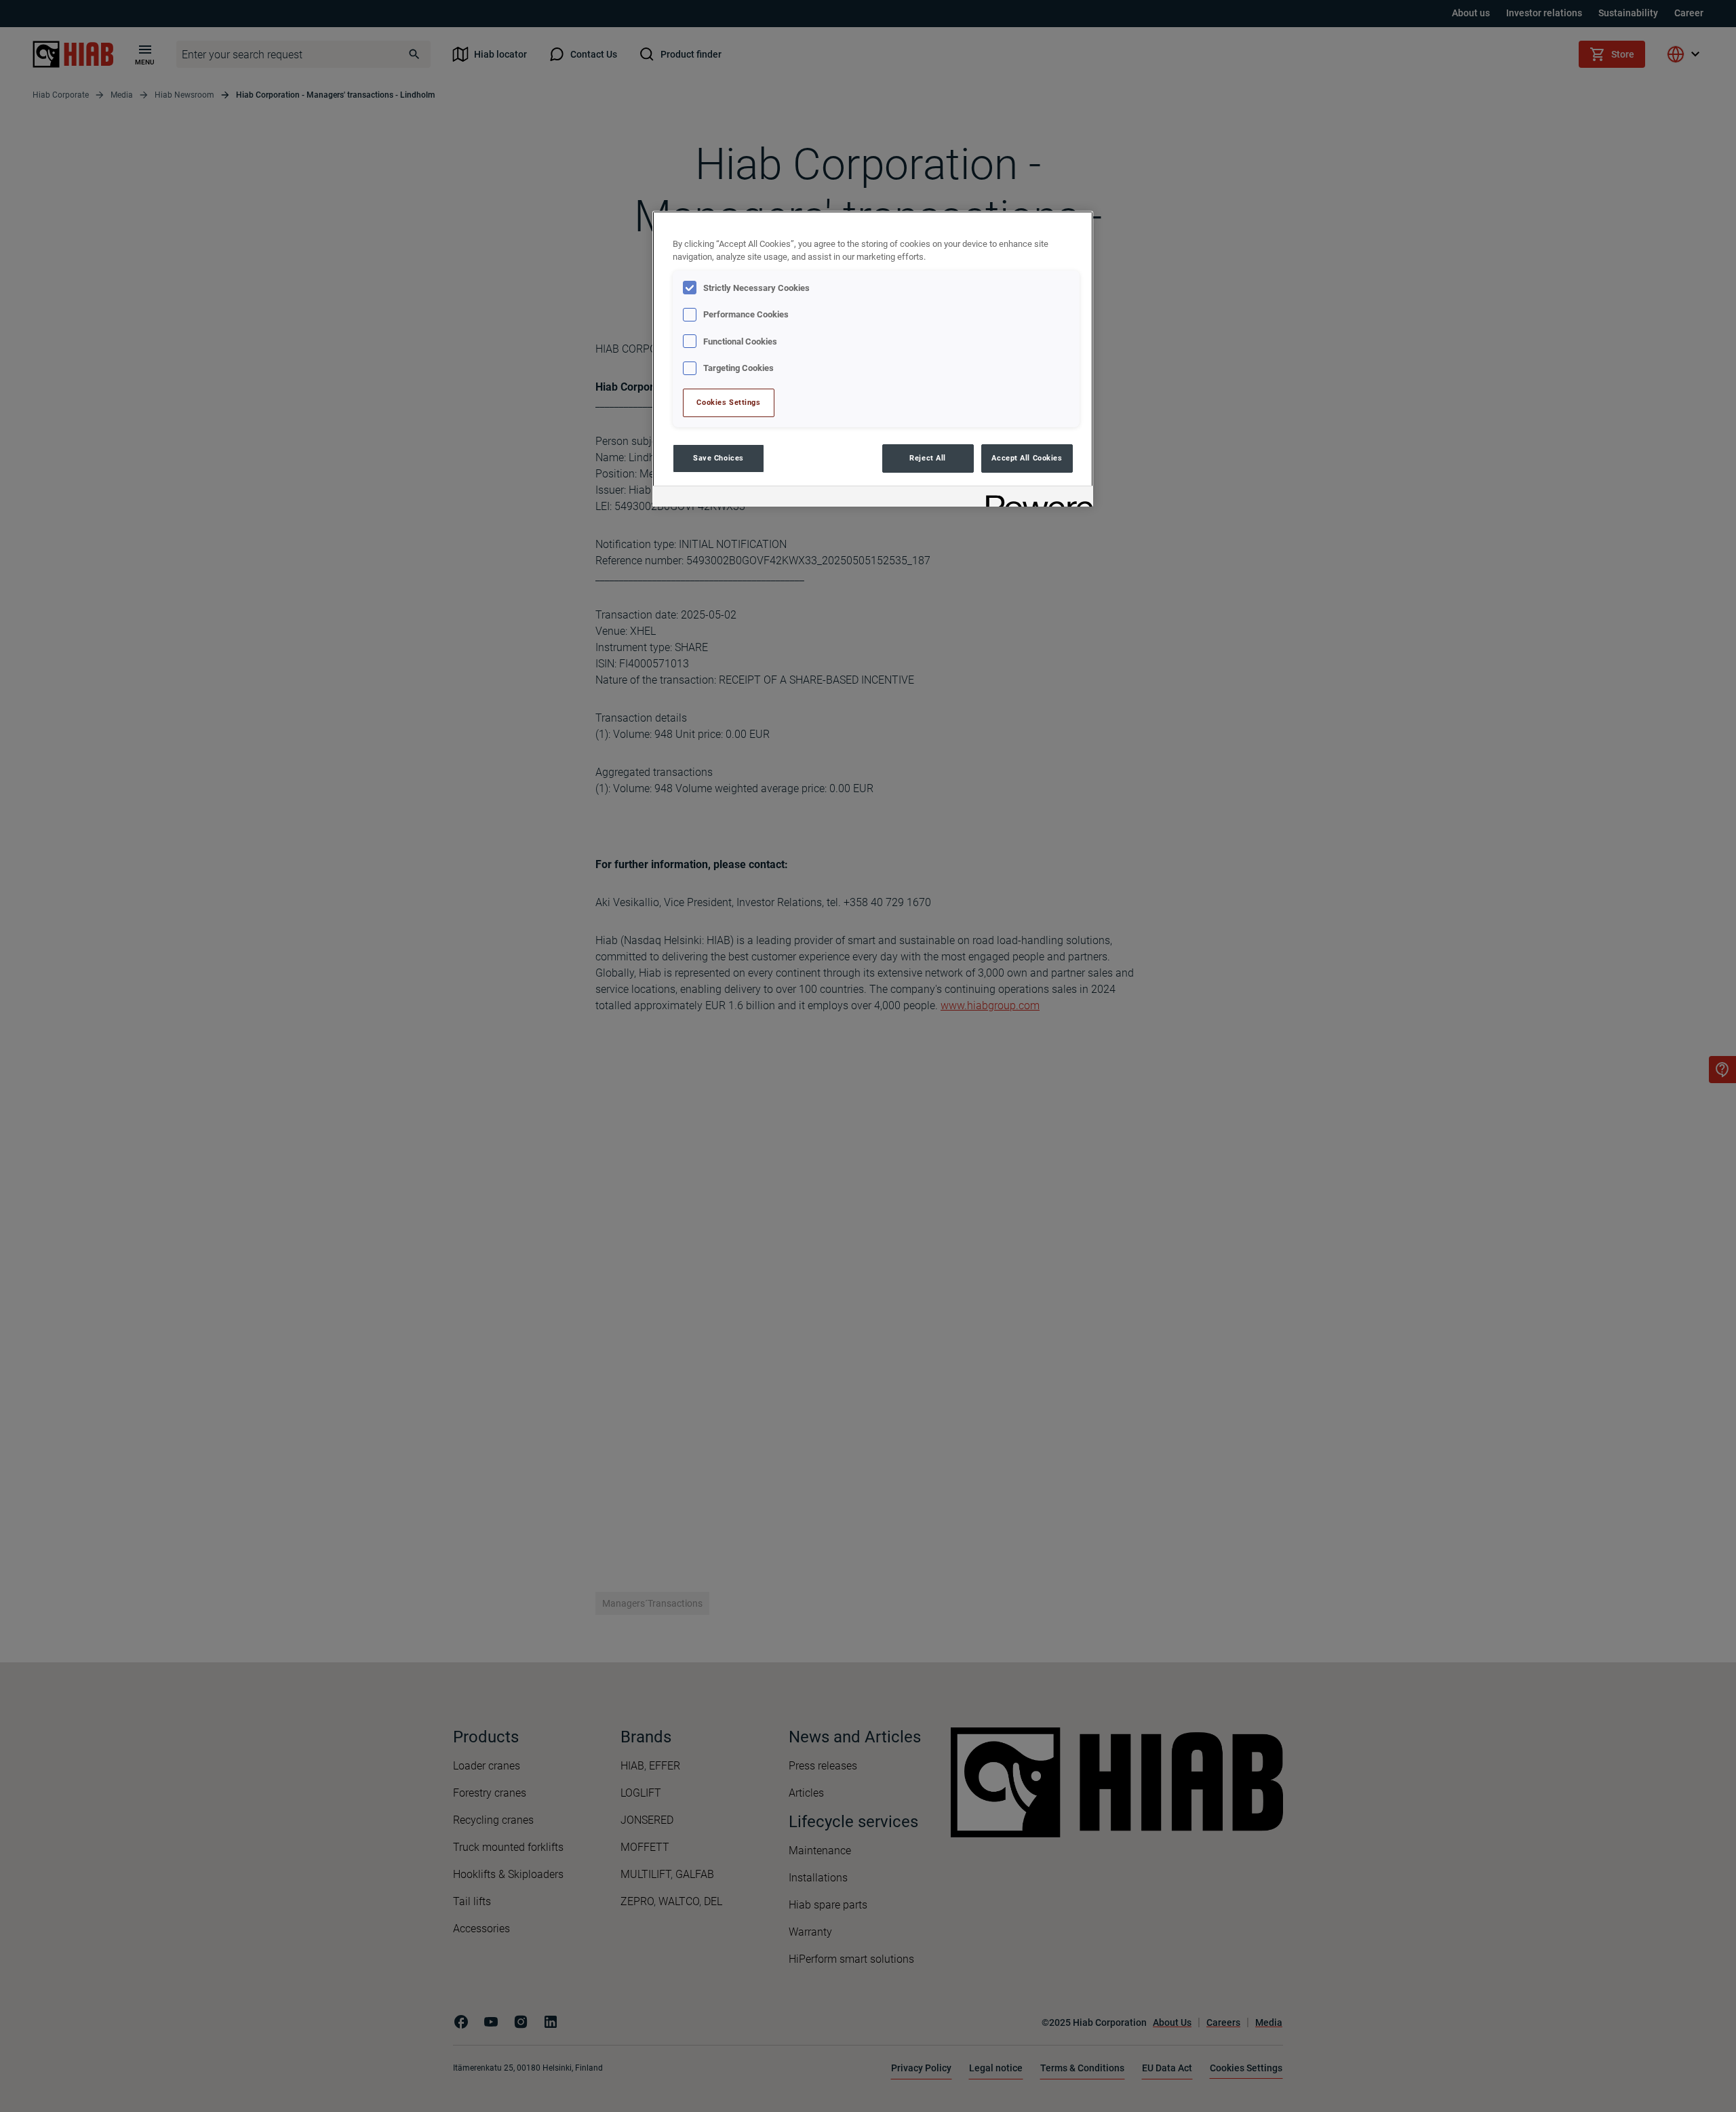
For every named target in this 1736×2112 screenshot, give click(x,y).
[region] (873, 358)
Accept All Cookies (1027, 458)
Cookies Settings (728, 402)
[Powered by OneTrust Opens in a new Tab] (1035, 498)
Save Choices (718, 458)
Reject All (928, 458)
